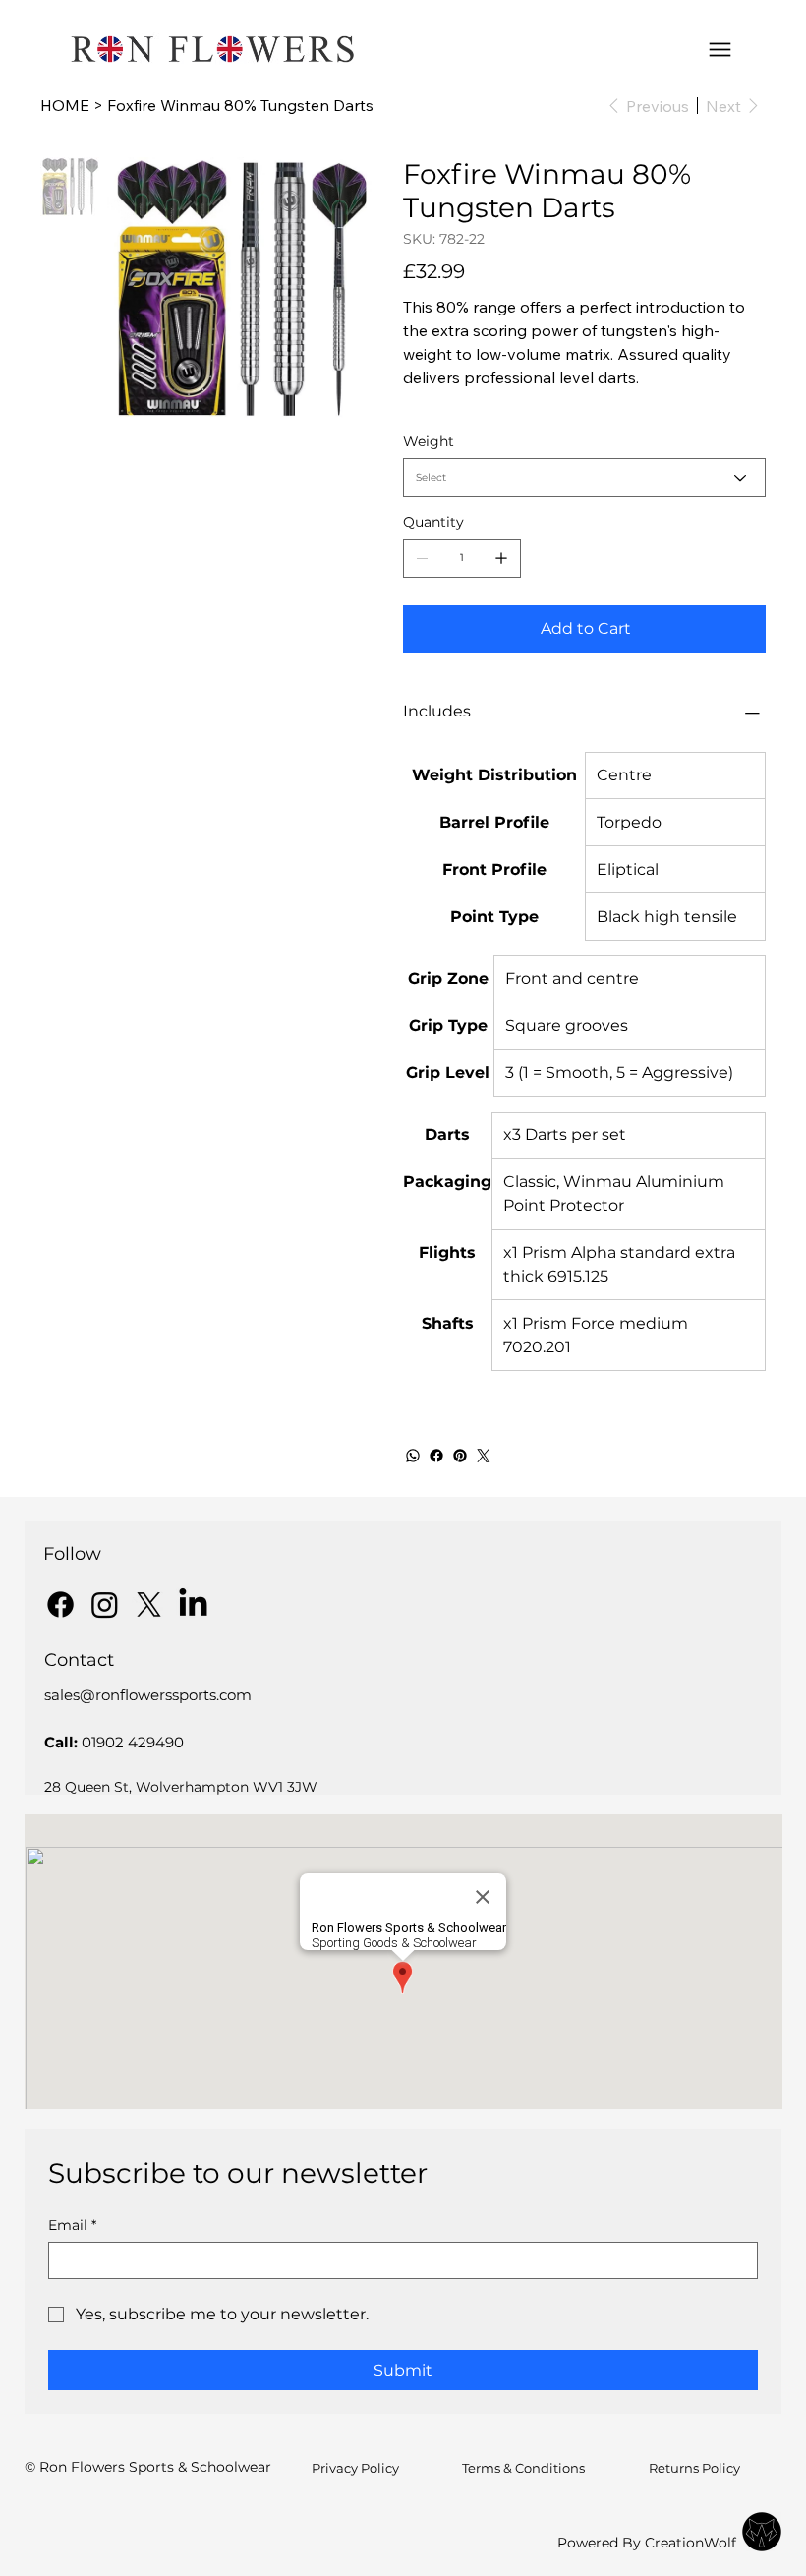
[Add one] (501, 558)
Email (72, 2226)
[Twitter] (484, 1456)
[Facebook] (436, 1456)
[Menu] (720, 50)
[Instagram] (105, 1604)
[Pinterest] (460, 1456)
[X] (149, 1604)
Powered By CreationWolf (647, 2543)
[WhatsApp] (413, 1456)
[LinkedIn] (193, 1604)
